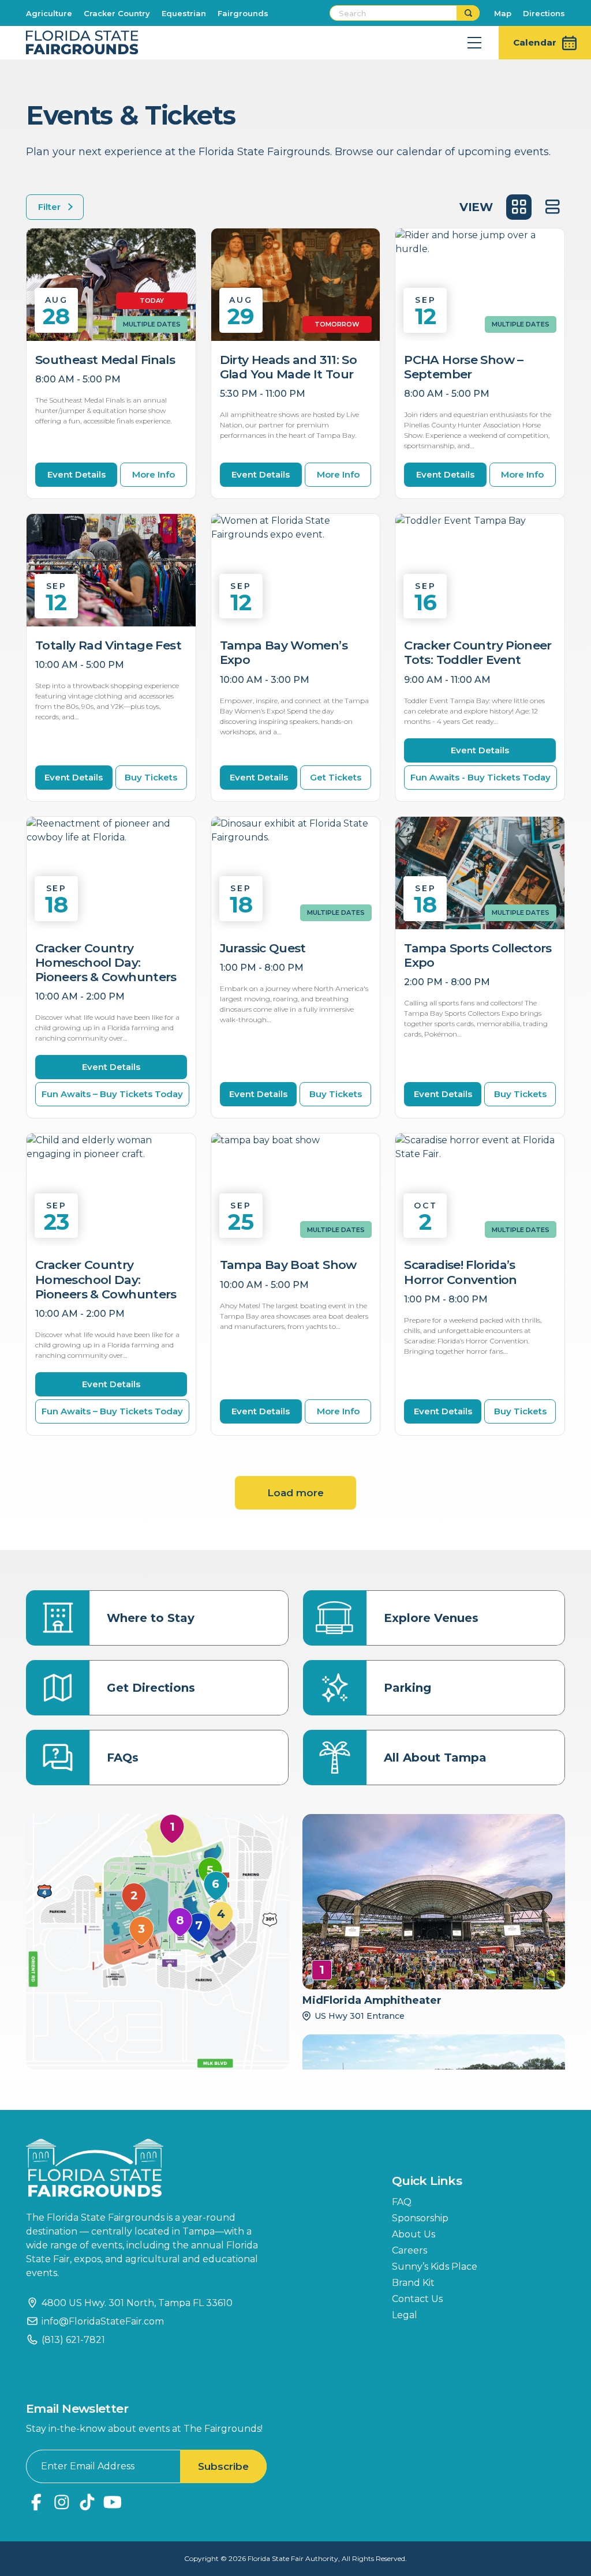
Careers (409, 2250)
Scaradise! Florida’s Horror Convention (460, 1272)
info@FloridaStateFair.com (103, 2321)
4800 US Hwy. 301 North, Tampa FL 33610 (137, 2303)
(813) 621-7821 (73, 2340)
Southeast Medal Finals (105, 360)
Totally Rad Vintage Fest (108, 645)
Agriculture (49, 13)
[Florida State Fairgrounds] (150, 2168)
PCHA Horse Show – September (463, 367)
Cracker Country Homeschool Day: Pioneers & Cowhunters (106, 962)
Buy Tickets (151, 777)
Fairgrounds (243, 13)
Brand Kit (413, 2283)
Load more (295, 1493)
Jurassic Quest (263, 948)
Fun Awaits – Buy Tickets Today (112, 1094)
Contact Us (417, 2299)
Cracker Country (117, 13)
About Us (414, 2234)
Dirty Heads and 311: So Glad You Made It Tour (289, 367)
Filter (49, 207)
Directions (544, 13)
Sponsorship (420, 2218)
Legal (405, 2315)
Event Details (76, 474)
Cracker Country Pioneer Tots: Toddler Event (478, 652)
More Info (154, 474)
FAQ (402, 2202)
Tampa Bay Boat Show (288, 1265)
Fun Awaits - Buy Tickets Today (480, 777)
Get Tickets (336, 777)
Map (503, 13)
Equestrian (184, 13)
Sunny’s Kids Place (435, 2267)
